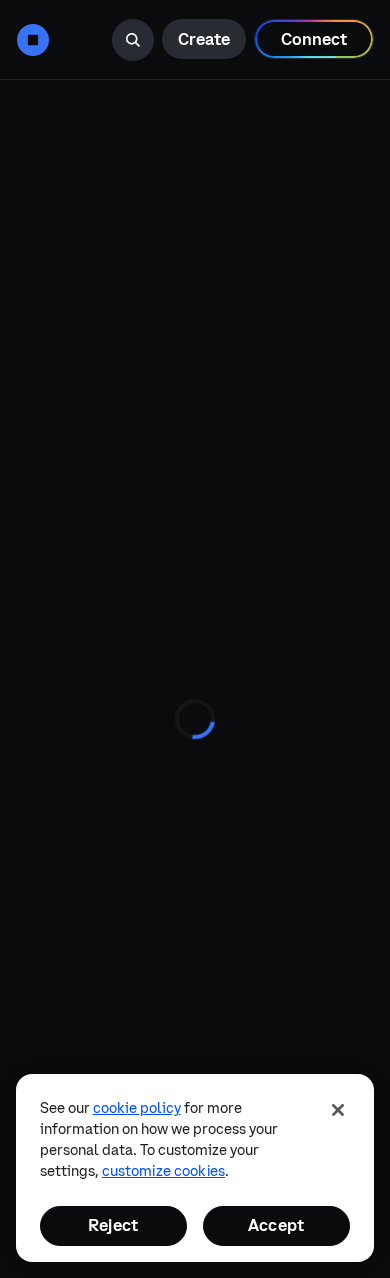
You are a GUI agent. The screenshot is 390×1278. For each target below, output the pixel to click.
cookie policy (137, 1108)
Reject (113, 1225)
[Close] (338, 1110)
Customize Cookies (163, 1171)
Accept (276, 1225)
